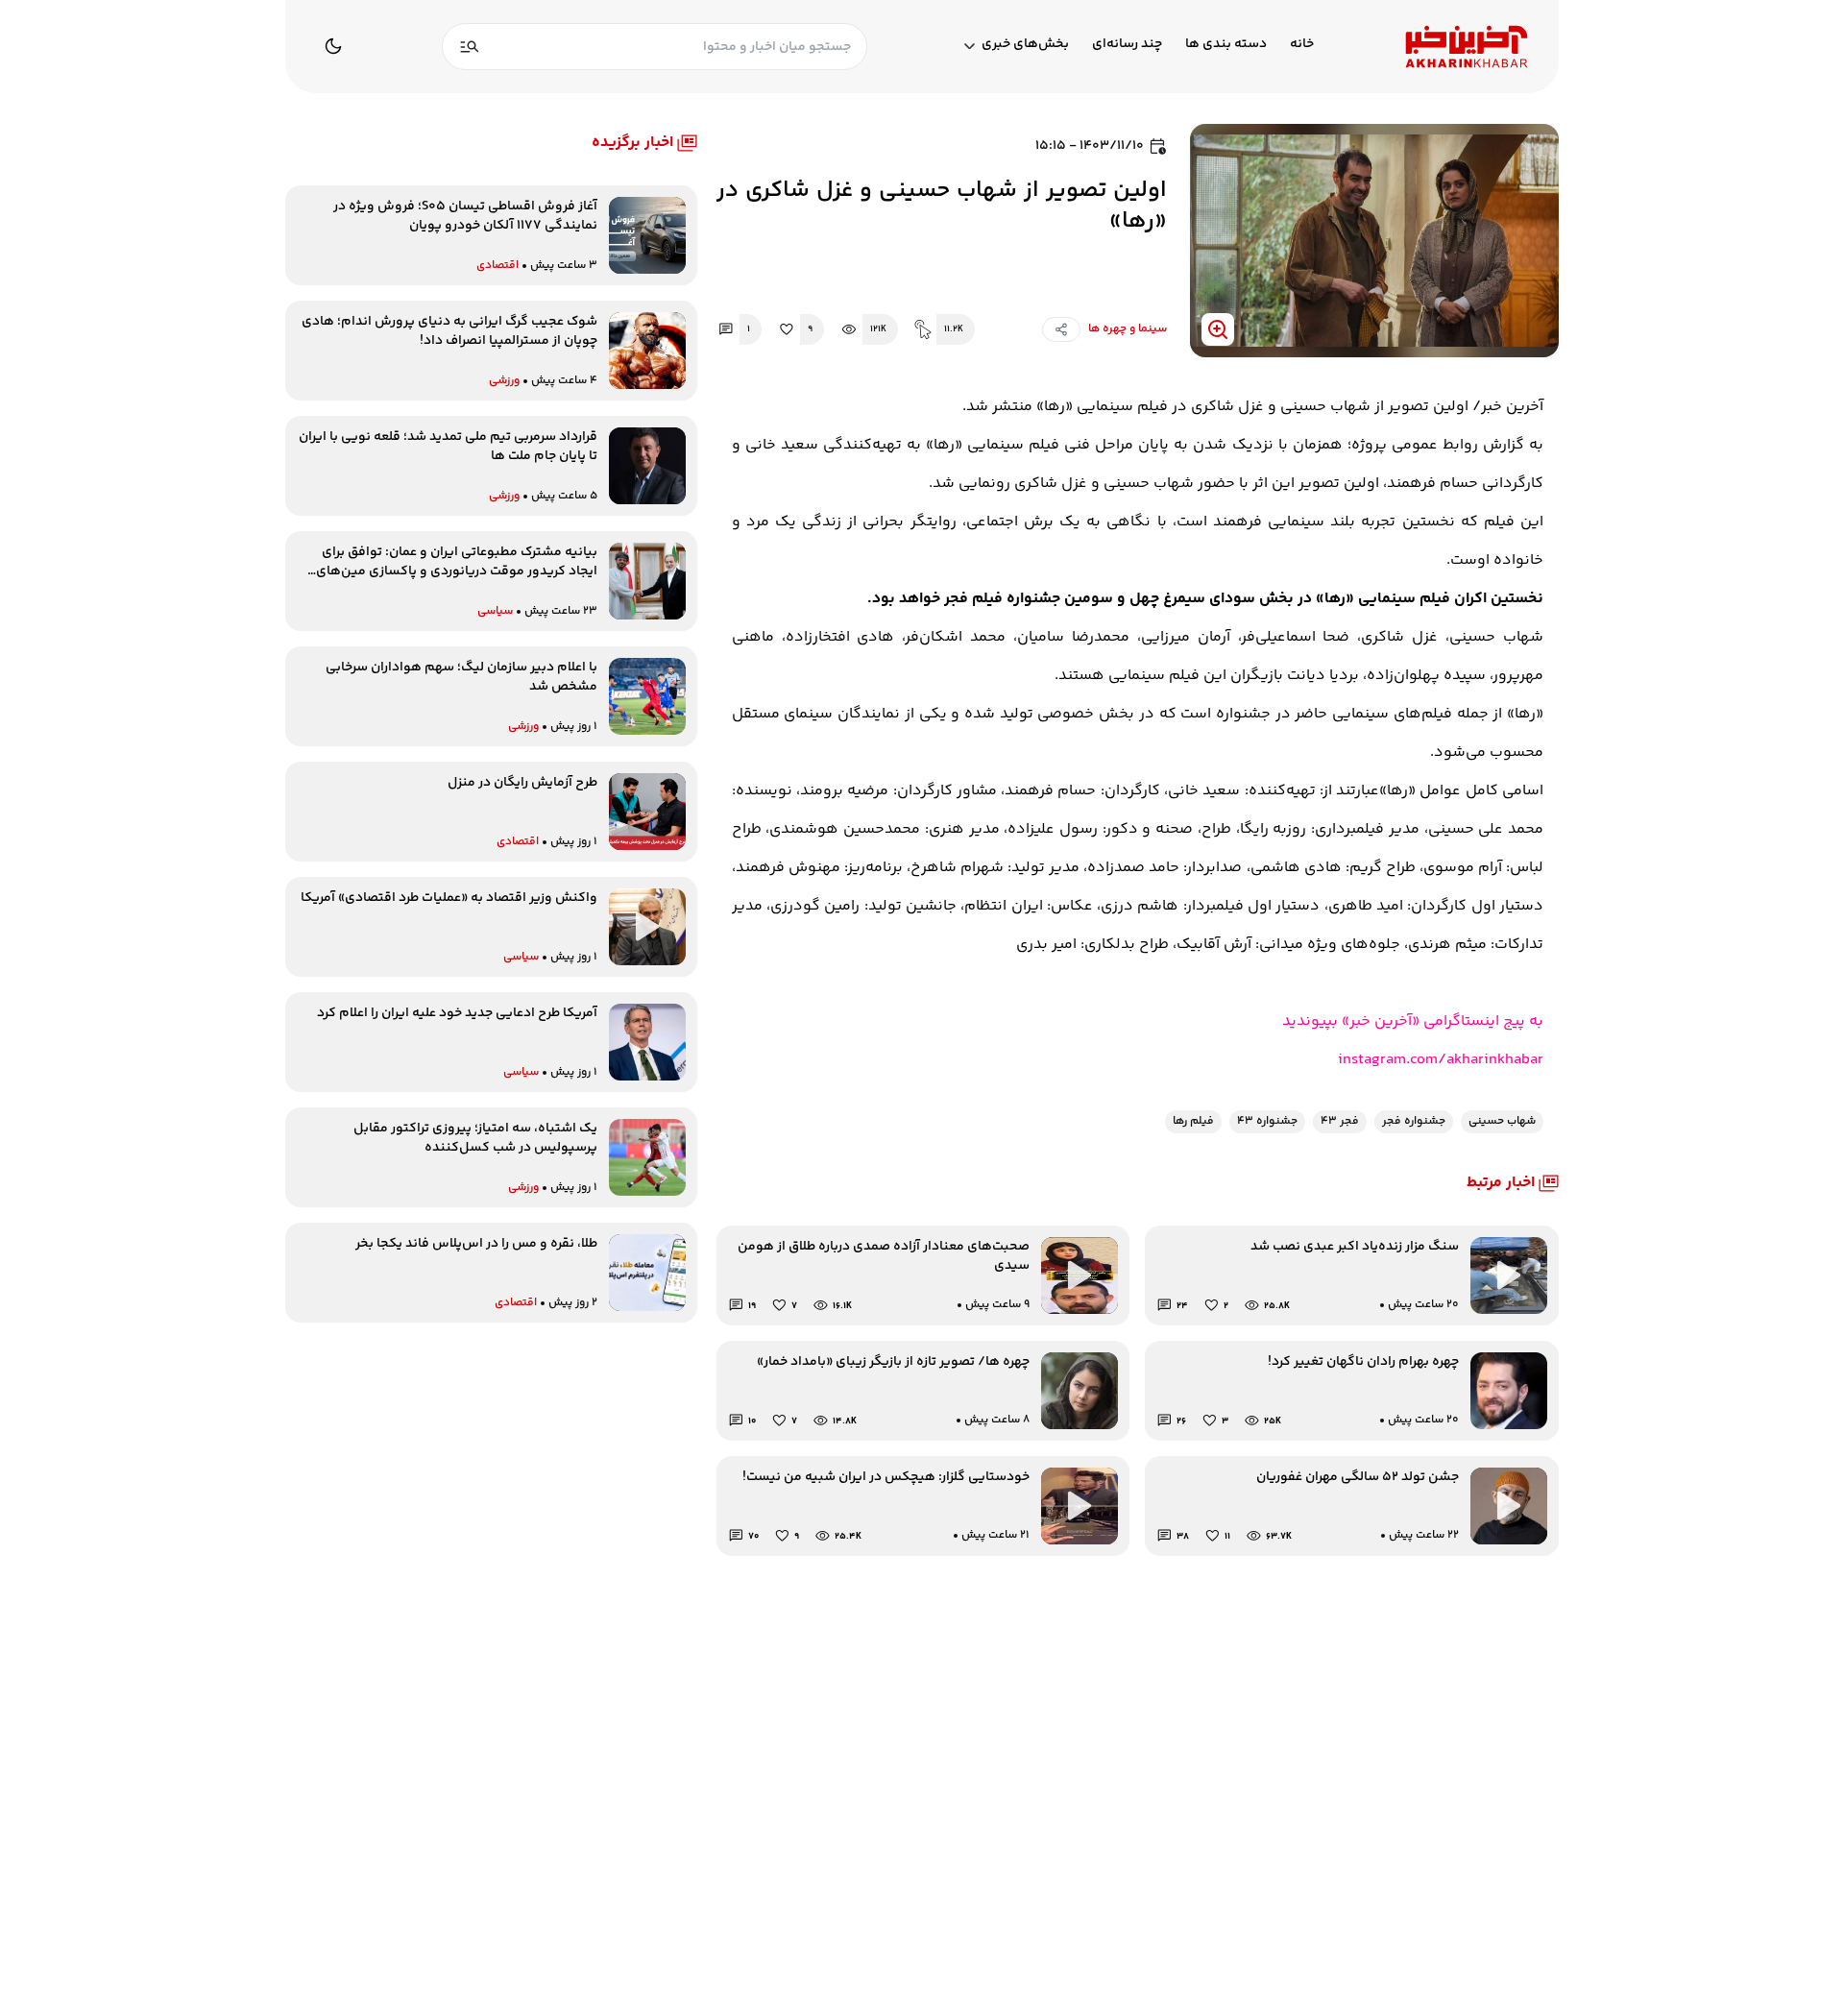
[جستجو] (470, 47)
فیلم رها (1193, 1121)
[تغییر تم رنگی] (333, 46)
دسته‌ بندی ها (1226, 45)
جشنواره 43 (1267, 1121)
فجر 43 (1340, 1121)
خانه (1302, 45)
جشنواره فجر (1414, 1121)
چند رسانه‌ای (1127, 45)
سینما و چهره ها (1128, 329)
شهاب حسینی (1502, 1121)
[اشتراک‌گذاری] (1061, 329)
